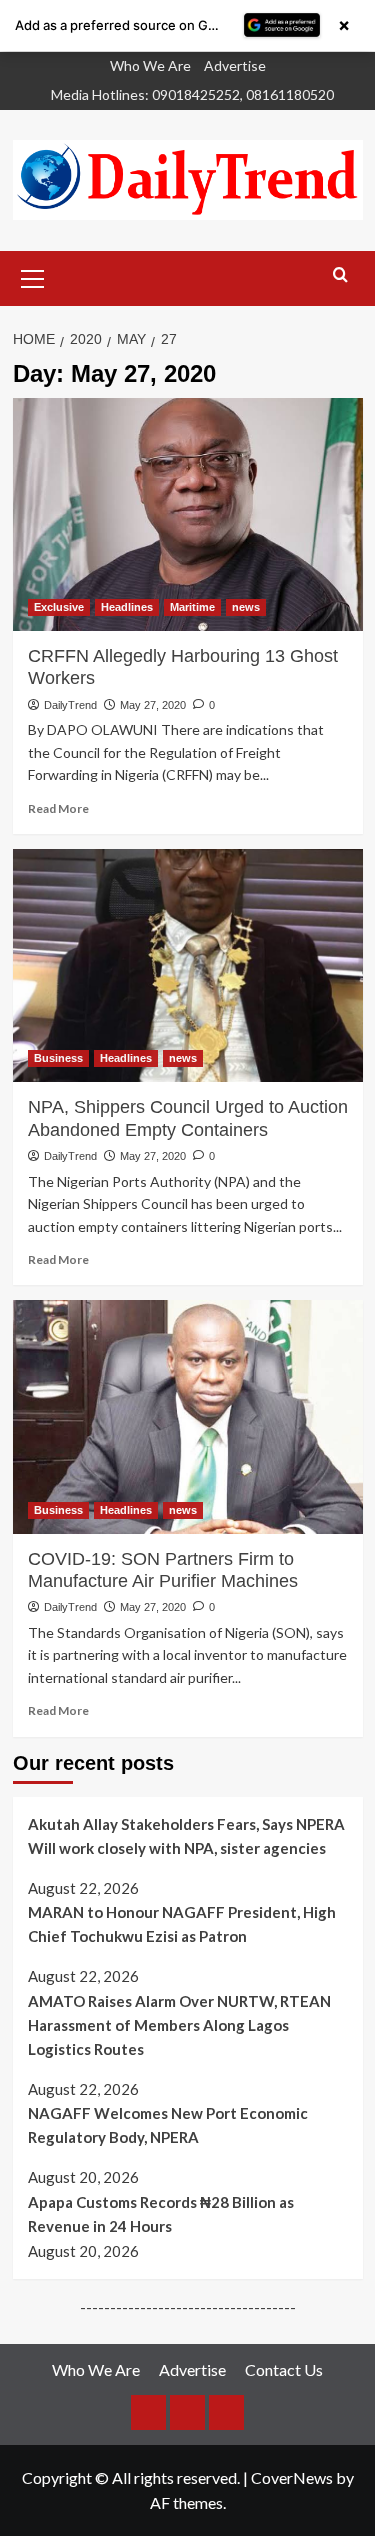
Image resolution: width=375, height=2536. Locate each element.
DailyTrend (70, 705)
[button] (33, 276)
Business (58, 1058)
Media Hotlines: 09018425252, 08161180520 (192, 94)
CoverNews (292, 2477)
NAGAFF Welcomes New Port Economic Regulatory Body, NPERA (168, 2125)
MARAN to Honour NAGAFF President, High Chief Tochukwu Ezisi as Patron (182, 1924)
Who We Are (150, 65)
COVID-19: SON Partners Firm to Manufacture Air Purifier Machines (163, 1570)
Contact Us (284, 2369)
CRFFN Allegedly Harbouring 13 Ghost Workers (183, 667)
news (246, 607)
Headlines (127, 607)
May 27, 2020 (153, 705)
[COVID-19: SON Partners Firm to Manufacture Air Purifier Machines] (188, 1416)
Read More (58, 808)
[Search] (340, 275)
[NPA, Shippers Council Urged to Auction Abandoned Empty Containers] (188, 965)
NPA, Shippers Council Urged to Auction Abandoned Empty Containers (188, 1118)
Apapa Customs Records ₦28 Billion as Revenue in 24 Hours (161, 2214)
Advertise (235, 65)
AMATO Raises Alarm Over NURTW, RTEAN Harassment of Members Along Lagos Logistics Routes (179, 2025)
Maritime (192, 607)
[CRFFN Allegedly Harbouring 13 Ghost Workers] (188, 514)
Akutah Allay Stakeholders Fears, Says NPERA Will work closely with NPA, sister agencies (186, 1836)
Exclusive (59, 607)
